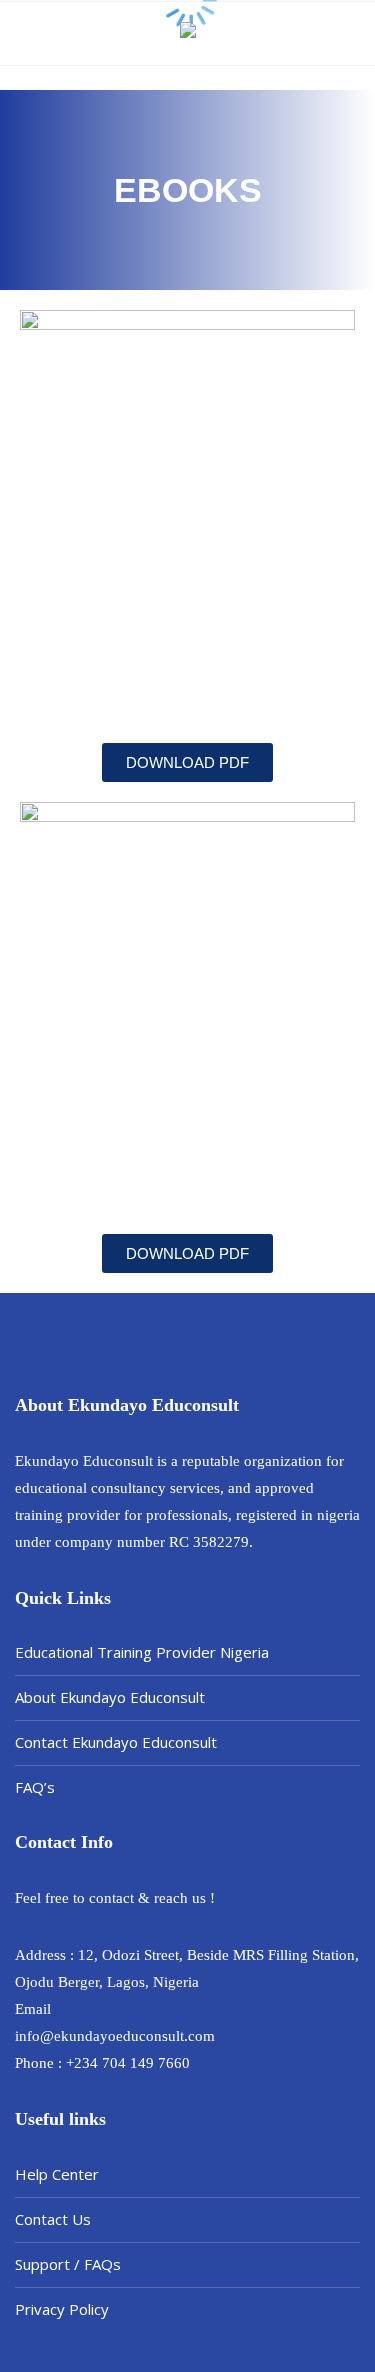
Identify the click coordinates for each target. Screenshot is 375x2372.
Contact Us (53, 2219)
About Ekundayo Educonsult (110, 1697)
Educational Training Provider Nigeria (142, 1652)
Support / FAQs (68, 2264)
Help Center (57, 2174)
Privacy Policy (62, 2309)
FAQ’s (35, 1787)
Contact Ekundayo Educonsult (116, 1742)
